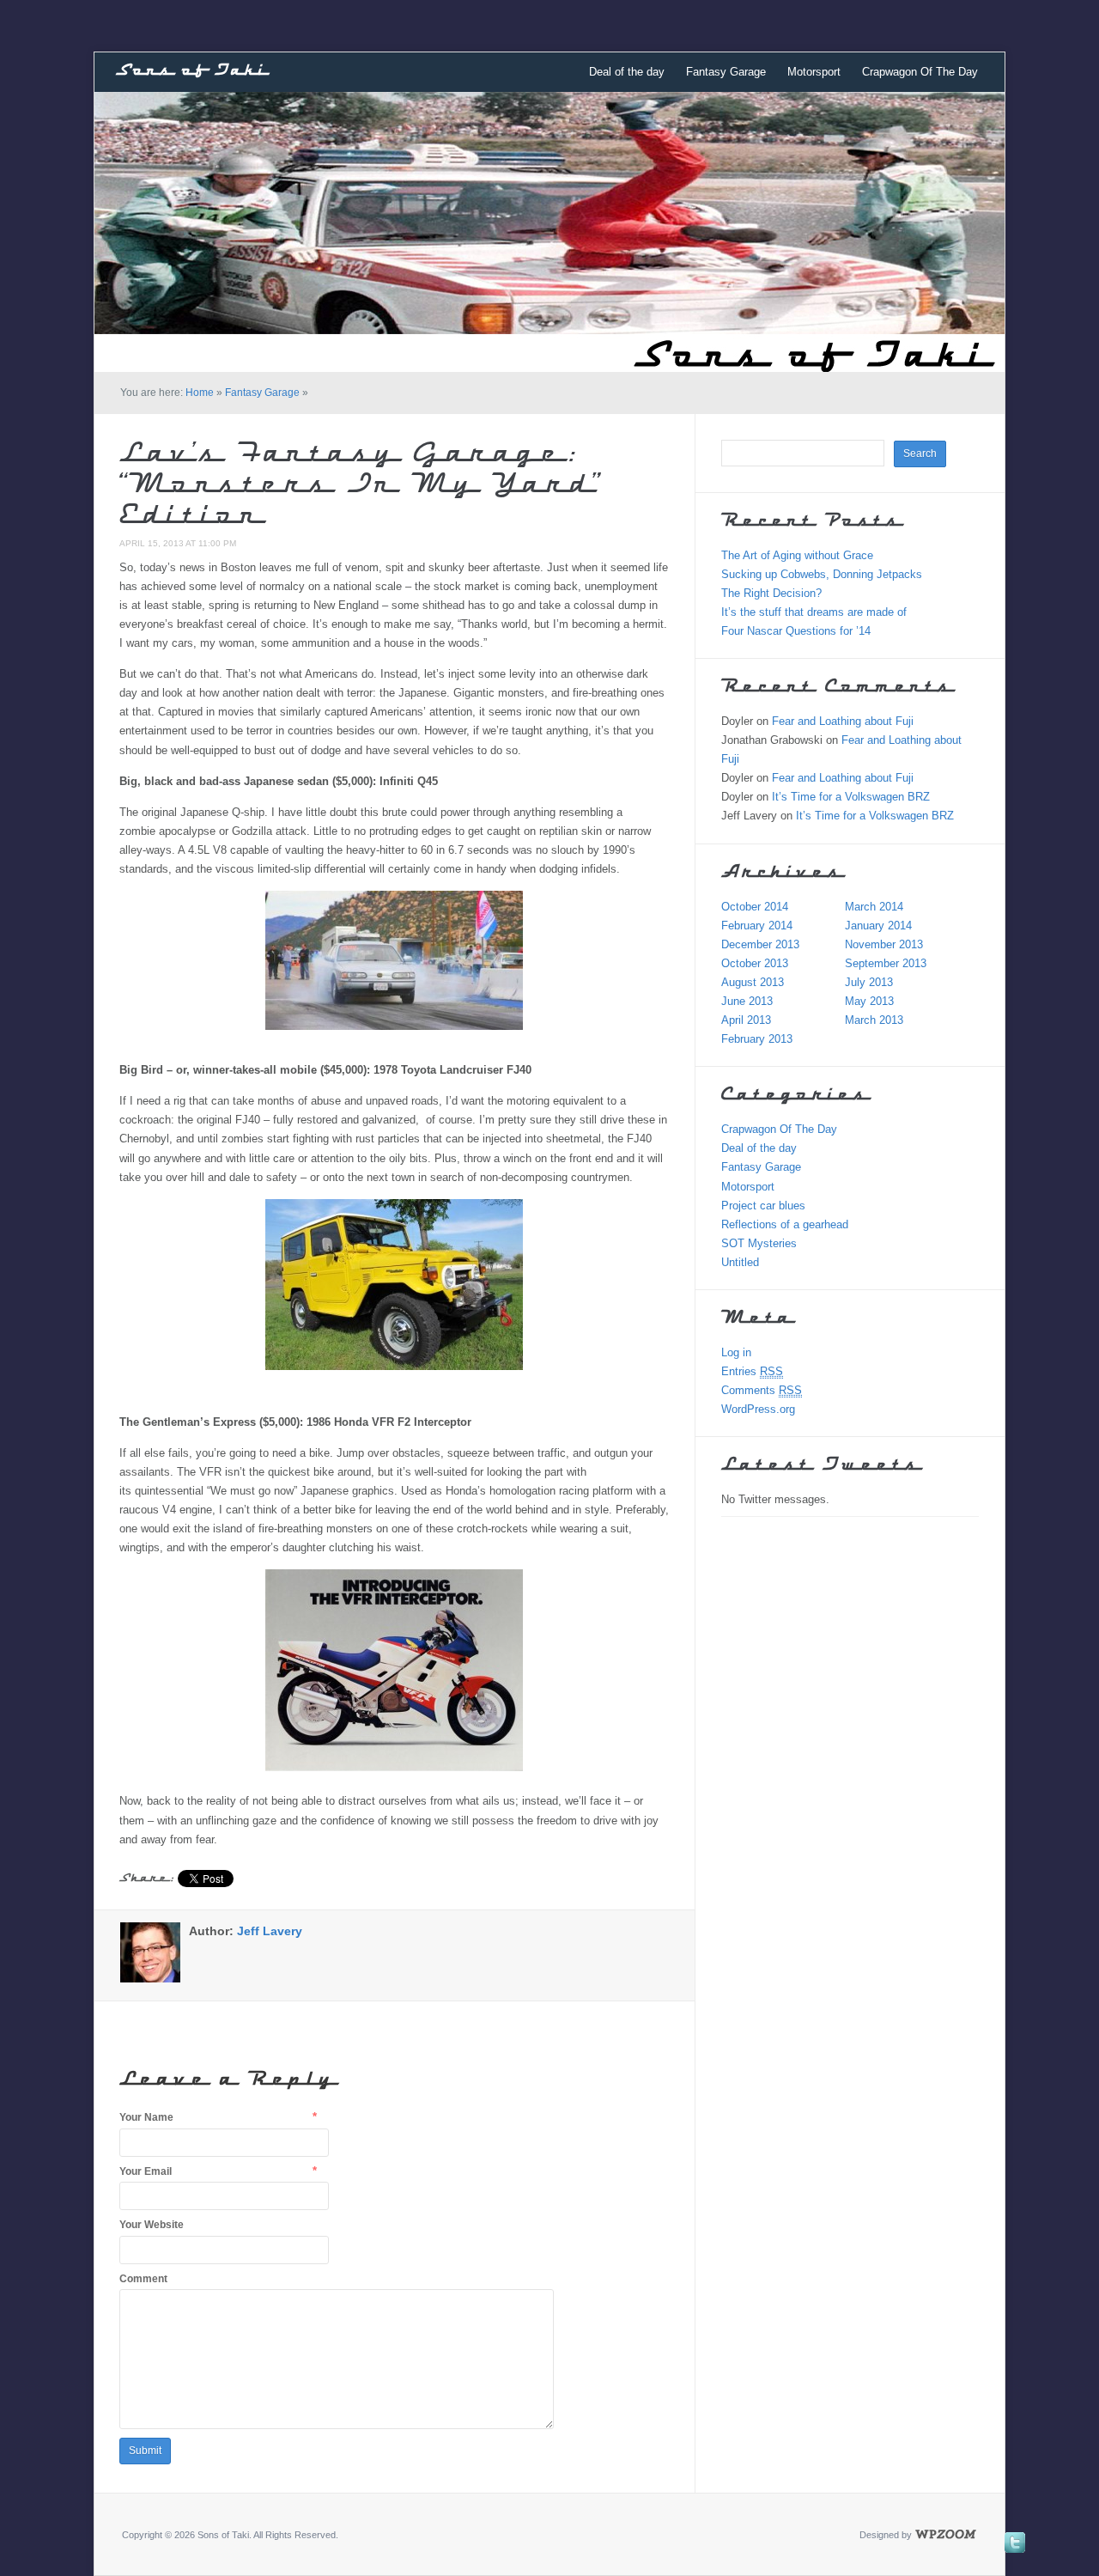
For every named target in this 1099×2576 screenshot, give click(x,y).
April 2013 (746, 1020)
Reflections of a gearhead (785, 1224)
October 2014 (755, 907)
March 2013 (874, 1020)
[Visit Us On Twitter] (1014, 2541)
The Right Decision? (771, 593)
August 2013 (753, 982)
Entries (752, 1371)
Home (200, 393)
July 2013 (869, 982)
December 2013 (760, 944)
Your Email (146, 2171)
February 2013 (757, 1039)
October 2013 (755, 963)
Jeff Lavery (270, 1931)
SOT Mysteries (759, 1243)
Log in (736, 1352)
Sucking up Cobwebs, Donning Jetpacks (822, 574)
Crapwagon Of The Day (920, 72)
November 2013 (884, 944)
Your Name (146, 2117)
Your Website (152, 2225)
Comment (143, 2279)
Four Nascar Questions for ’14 (796, 631)
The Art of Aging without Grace (797, 555)
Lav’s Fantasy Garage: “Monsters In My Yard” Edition (361, 486)
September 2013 (886, 963)
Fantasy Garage (726, 72)
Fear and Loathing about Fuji (843, 721)
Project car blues (763, 1206)
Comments (762, 1390)
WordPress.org (758, 1409)
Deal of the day (627, 72)
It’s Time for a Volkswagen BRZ (851, 797)
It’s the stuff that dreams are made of (814, 612)
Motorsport (814, 72)
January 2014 (878, 926)
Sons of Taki (192, 71)
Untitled (740, 1262)
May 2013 (869, 1001)
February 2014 (757, 926)
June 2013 (747, 1001)
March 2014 (874, 907)
